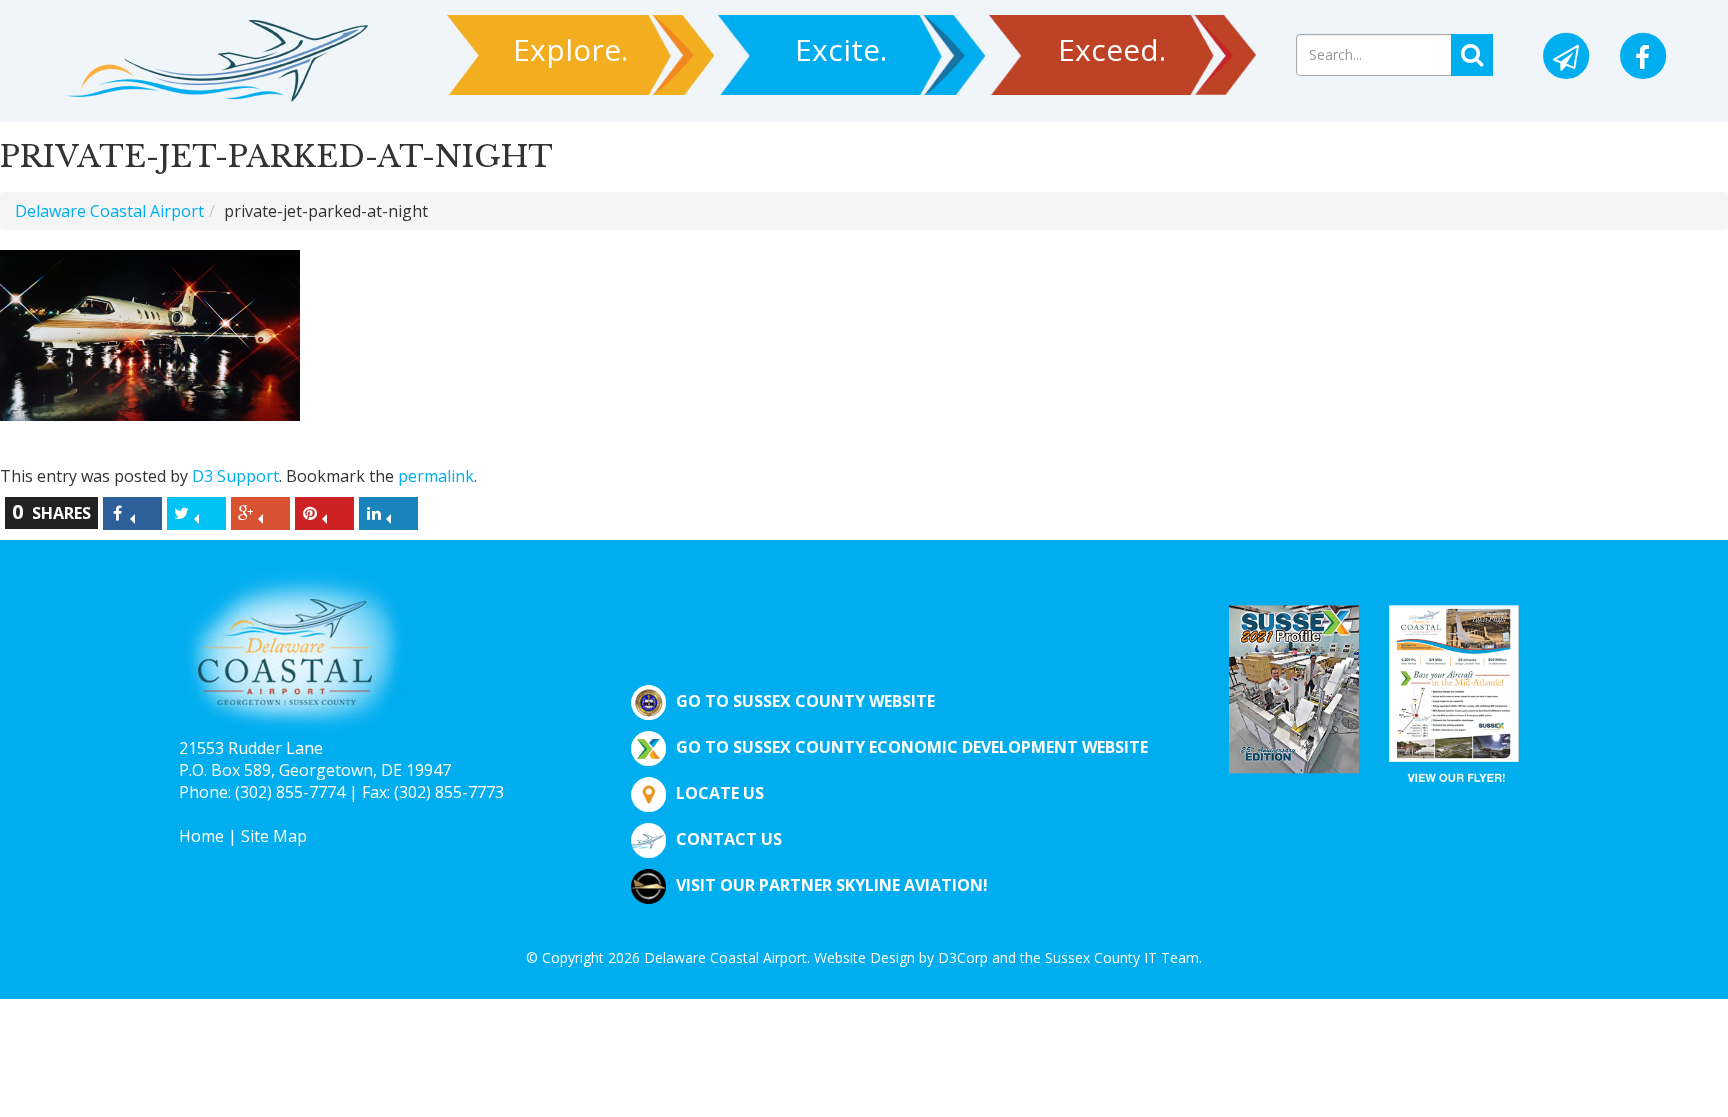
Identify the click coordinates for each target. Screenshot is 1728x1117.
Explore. (570, 49)
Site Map (274, 836)
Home (201, 836)
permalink (436, 476)
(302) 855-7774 (290, 792)
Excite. (841, 49)
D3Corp (963, 957)
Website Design (864, 957)
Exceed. (1112, 49)
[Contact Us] (1566, 58)
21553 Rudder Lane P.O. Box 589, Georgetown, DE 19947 (315, 759)
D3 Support (235, 476)
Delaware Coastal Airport (109, 211)
